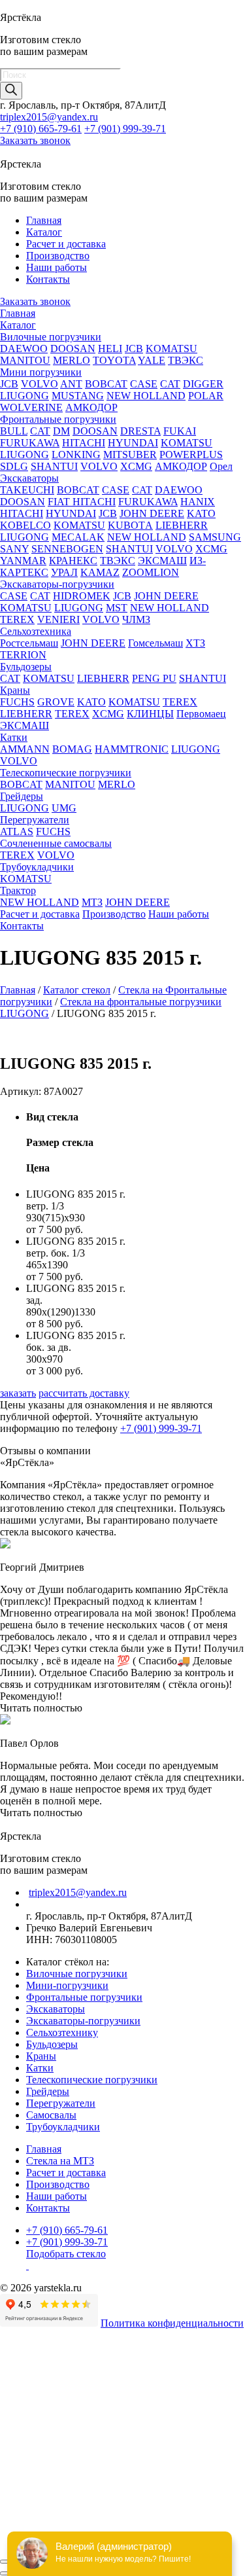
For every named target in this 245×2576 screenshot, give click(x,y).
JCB (134, 349)
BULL (14, 431)
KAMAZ (100, 572)
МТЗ (92, 902)
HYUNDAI (133, 443)
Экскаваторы (29, 478)
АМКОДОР (91, 407)
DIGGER (203, 384)
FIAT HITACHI (82, 502)
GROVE (56, 702)
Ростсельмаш (29, 643)
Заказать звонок (35, 140)
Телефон (23, 2439)
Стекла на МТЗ (60, 2161)
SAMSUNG (215, 537)
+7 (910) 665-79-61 (41, 129)
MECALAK (78, 537)
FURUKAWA (30, 443)
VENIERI (58, 619)
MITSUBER (130, 455)
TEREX (17, 619)
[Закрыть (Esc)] (5, 2562)
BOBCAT (106, 384)
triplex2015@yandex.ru (49, 117)
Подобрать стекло (66, 2254)
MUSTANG (78, 396)
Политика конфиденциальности (172, 2323)
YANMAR (23, 561)
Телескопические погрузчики (66, 773)
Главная (44, 220)
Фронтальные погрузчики (58, 419)
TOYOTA (114, 360)
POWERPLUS (191, 455)
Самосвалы (51, 2115)
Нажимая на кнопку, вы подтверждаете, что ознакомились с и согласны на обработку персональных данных (132, 2496)
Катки (14, 737)
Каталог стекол (77, 990)
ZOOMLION (151, 572)
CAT (170, 384)
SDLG (14, 466)
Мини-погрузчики (67, 1985)
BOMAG (72, 749)
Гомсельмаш (155, 643)
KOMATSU (171, 349)
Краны (15, 690)
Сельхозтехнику (62, 2032)
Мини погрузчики (41, 372)
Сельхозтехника (36, 631)
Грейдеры (22, 796)
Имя (9, 2425)
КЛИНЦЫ (150, 714)
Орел (221, 466)
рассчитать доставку (84, 1393)
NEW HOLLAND (146, 396)
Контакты (48, 279)
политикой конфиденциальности (106, 2496)
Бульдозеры (26, 667)
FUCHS (17, 702)
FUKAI (180, 431)
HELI (110, 349)
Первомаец (201, 714)
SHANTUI (54, 466)
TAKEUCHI (27, 490)
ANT (71, 384)
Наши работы (57, 267)
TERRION (23, 655)
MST (117, 608)
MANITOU (25, 360)
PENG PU (154, 678)
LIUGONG (24, 396)
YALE (152, 360)
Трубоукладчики (37, 867)
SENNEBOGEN (67, 549)
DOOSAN (73, 349)
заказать (18, 1393)
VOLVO (40, 384)
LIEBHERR (182, 525)
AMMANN (25, 749)
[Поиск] (11, 91)
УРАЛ (64, 572)
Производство (58, 256)
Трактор (18, 890)
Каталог (44, 232)
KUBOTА (130, 525)
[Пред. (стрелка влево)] (5, 2573)
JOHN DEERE (152, 513)
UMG (64, 808)
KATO (201, 513)
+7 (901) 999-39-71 (125, 129)
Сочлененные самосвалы (56, 843)
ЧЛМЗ (136, 619)
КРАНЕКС (73, 561)
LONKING (76, 455)
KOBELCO (25, 525)
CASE (144, 384)
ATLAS (17, 832)
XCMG (136, 466)
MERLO (72, 360)
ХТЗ (195, 643)
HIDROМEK (82, 596)
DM (61, 431)
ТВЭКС (186, 360)
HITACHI (84, 443)
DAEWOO (24, 349)
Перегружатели (35, 820)
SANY (14, 549)
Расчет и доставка (66, 244)
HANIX (198, 502)
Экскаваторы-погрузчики (57, 584)
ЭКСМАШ (162, 561)
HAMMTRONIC (132, 749)
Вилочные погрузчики (51, 337)
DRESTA (140, 431)
